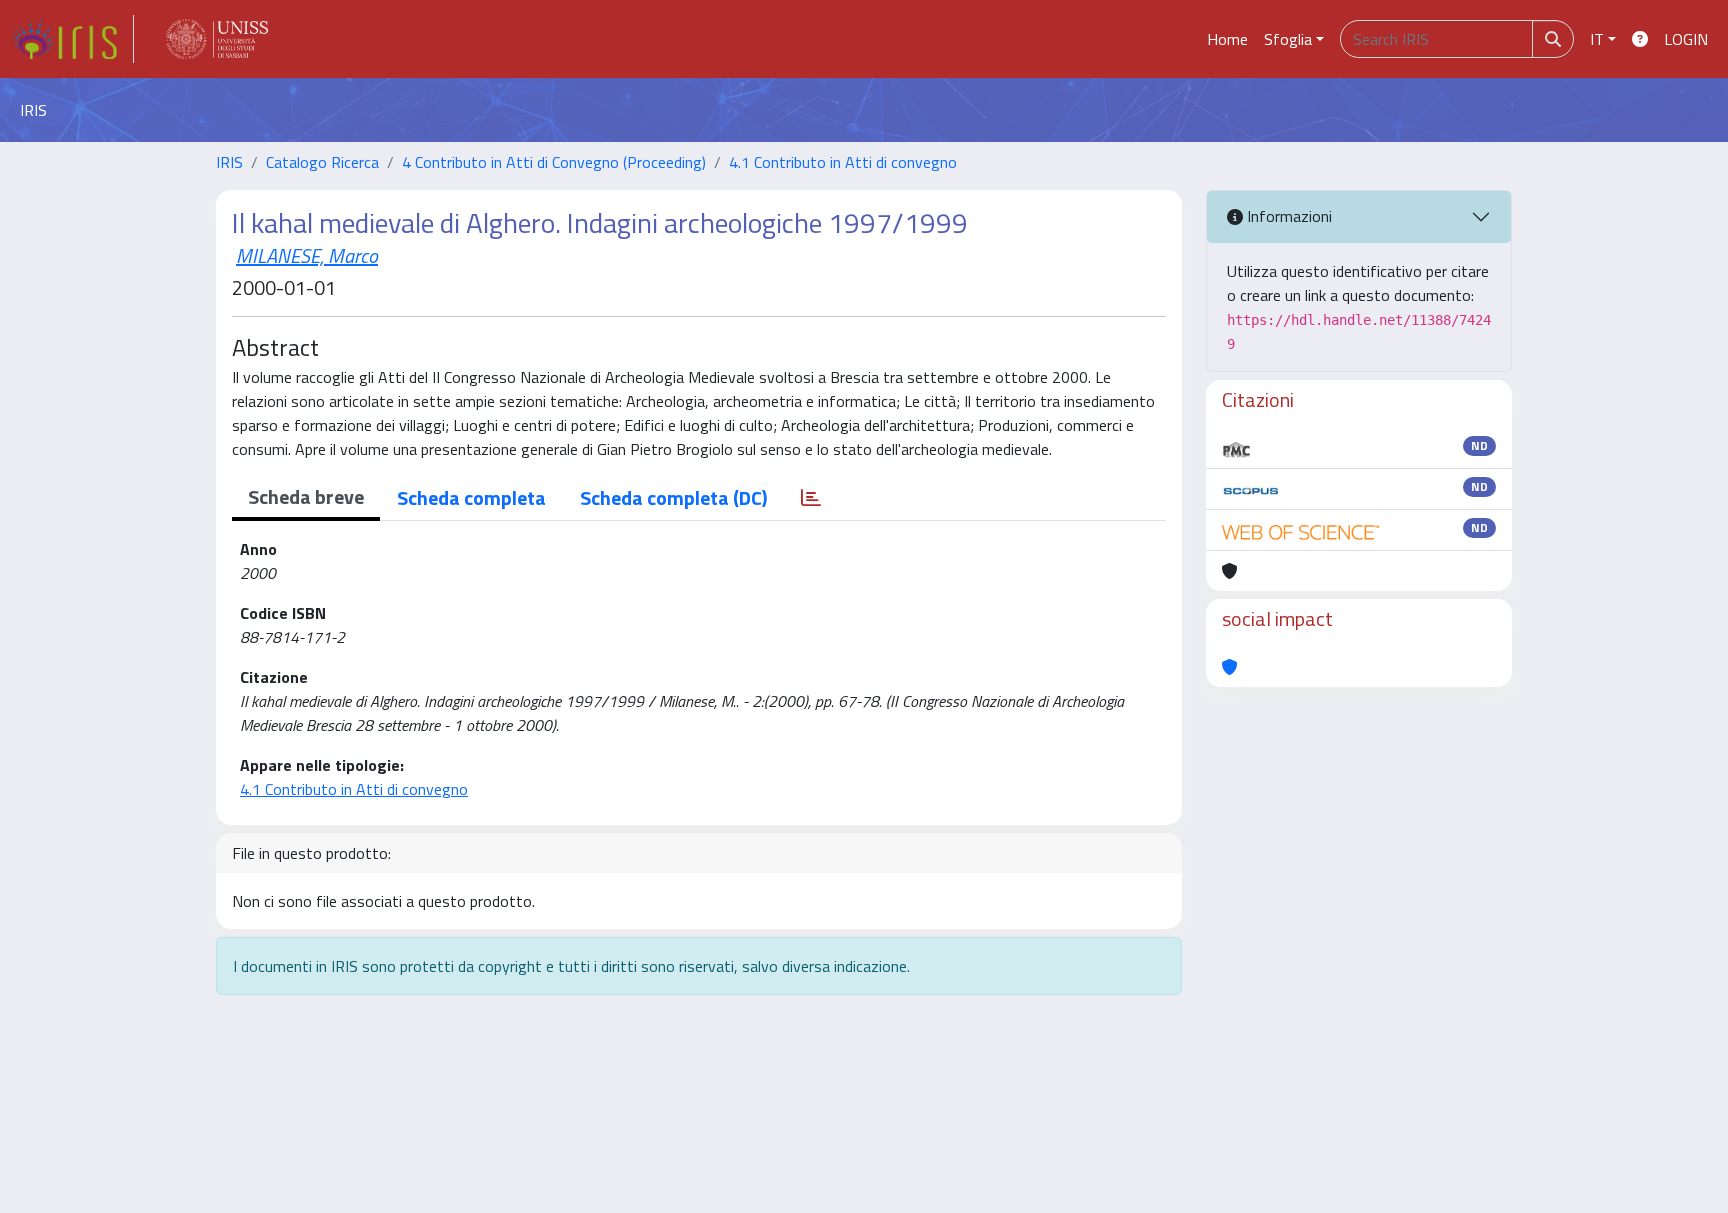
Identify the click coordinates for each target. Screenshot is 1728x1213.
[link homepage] (73, 39)
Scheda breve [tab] (306, 496)
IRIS (229, 162)
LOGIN (1686, 39)
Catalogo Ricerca (322, 162)
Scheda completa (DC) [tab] (673, 497)
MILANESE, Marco (307, 255)
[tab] (811, 498)
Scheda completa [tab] (471, 497)
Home (1227, 39)
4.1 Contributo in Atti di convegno (843, 162)
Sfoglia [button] (1288, 39)
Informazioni (1287, 216)
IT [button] (1597, 39)
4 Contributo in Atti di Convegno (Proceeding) (554, 162)
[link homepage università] (217, 39)
